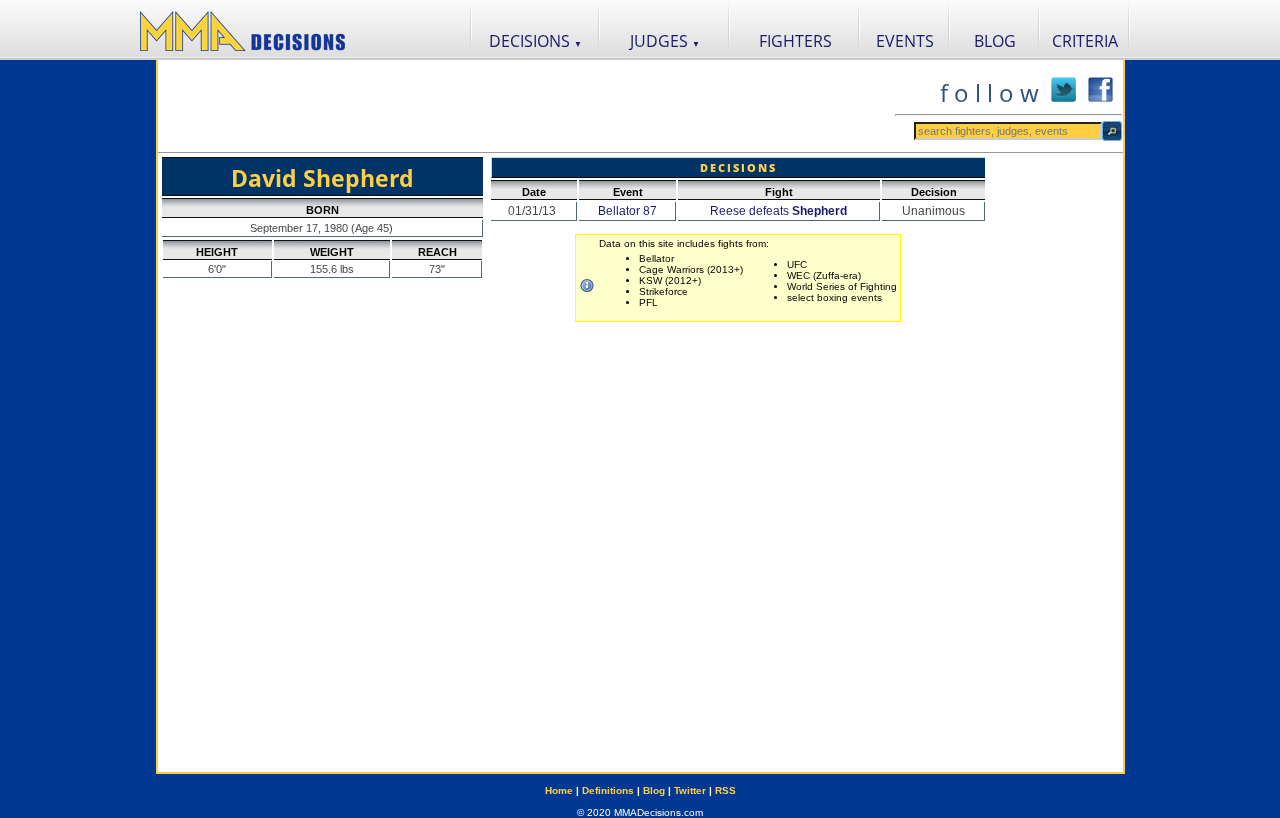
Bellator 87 (627, 211)
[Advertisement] (526, 106)
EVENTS (905, 41)
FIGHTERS (795, 41)
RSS (725, 790)
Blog (654, 790)
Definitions (608, 790)
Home (559, 790)
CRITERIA (1085, 41)
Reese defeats (778, 211)
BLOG (995, 41)
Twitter (690, 790)
